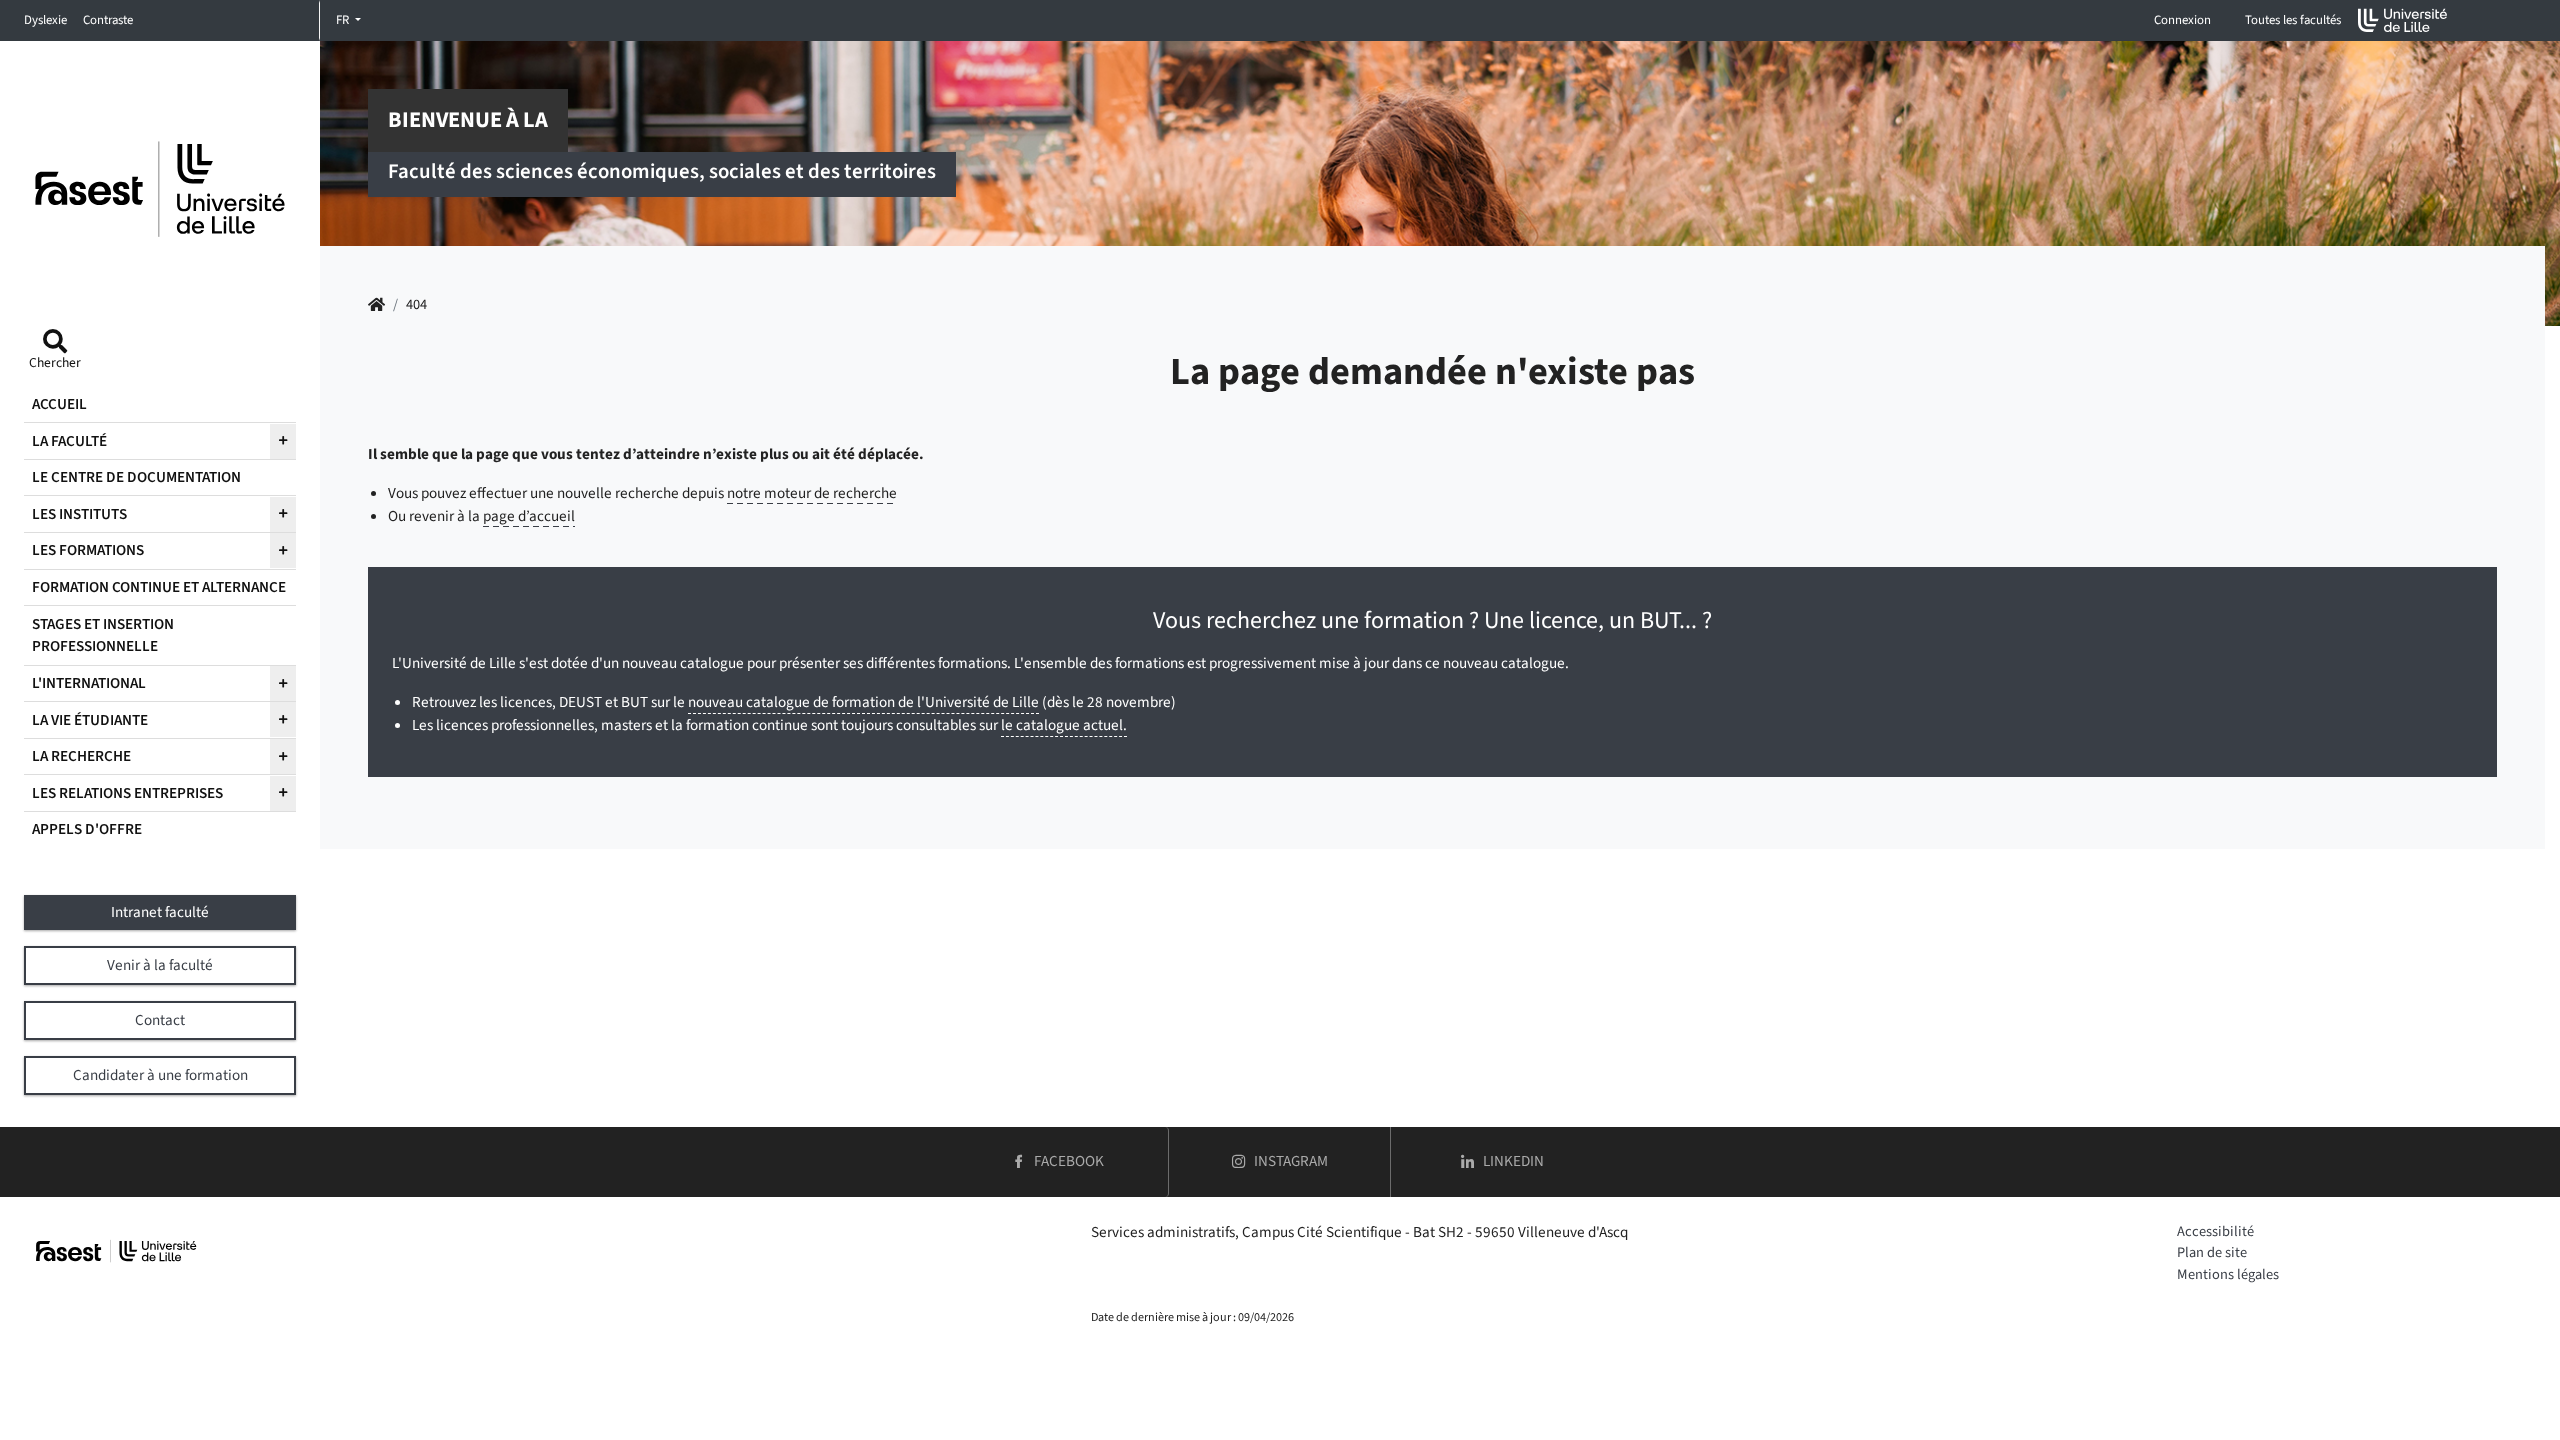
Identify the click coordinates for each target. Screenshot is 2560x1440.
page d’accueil (529, 516)
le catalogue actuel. (1064, 725)
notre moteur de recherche (812, 493)
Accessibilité (2215, 1231)
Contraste (108, 20)
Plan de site (2212, 1252)
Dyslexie (45, 20)
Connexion (2182, 20)
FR (344, 20)
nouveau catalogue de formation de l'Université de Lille (863, 702)
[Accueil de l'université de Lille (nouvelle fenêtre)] (2403, 20)
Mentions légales (2228, 1274)
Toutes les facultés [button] (2293, 20)
